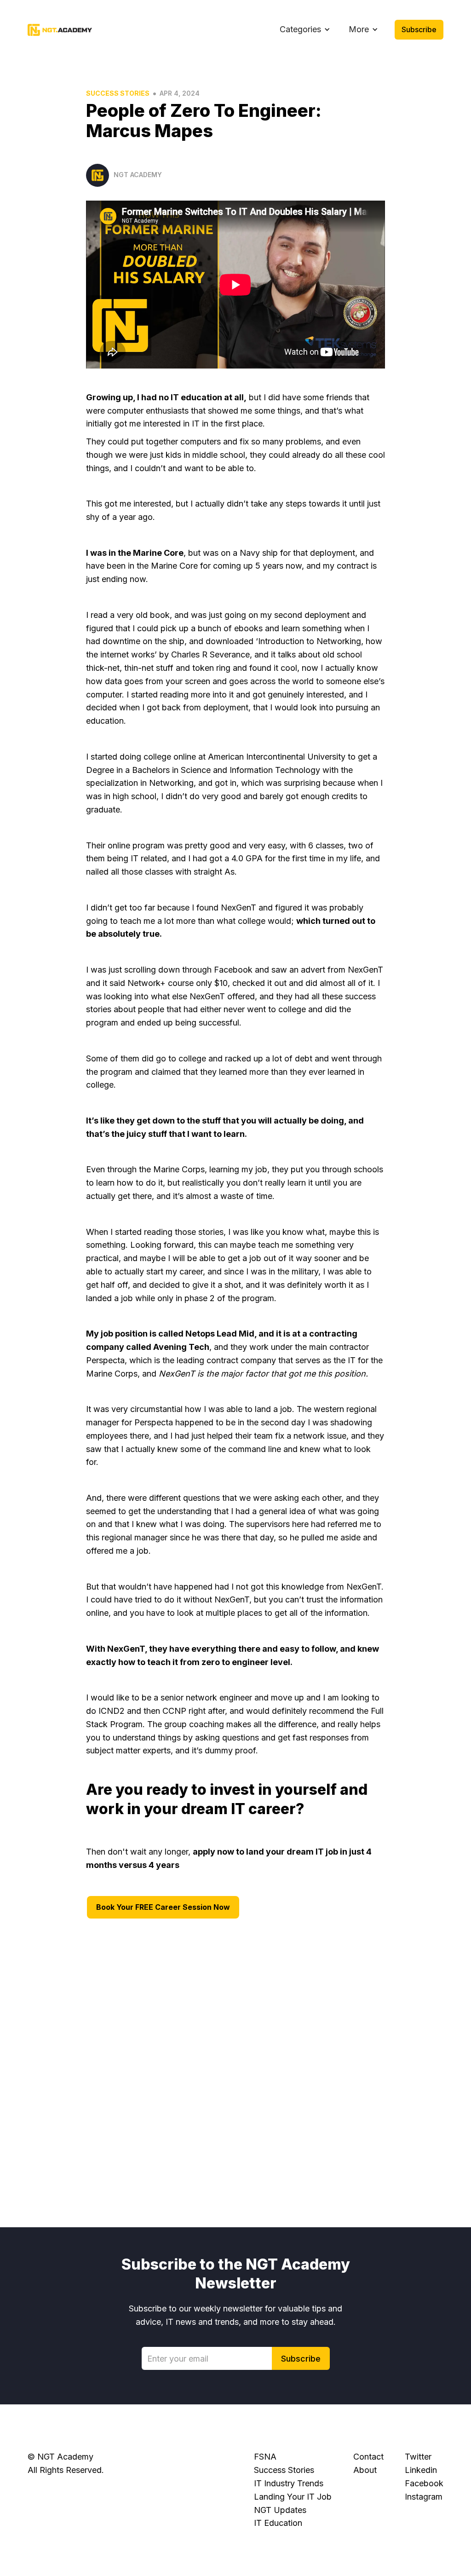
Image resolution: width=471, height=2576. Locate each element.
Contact (368, 2457)
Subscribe (419, 29)
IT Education (278, 2523)
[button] (305, 30)
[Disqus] (235, 2067)
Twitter (418, 2457)
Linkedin (421, 2470)
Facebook (424, 2483)
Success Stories (118, 93)
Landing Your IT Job (293, 2497)
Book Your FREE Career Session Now (163, 1907)
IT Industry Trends (289, 2483)
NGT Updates (280, 2510)
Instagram (424, 2497)
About (365, 2470)
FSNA (265, 2457)
